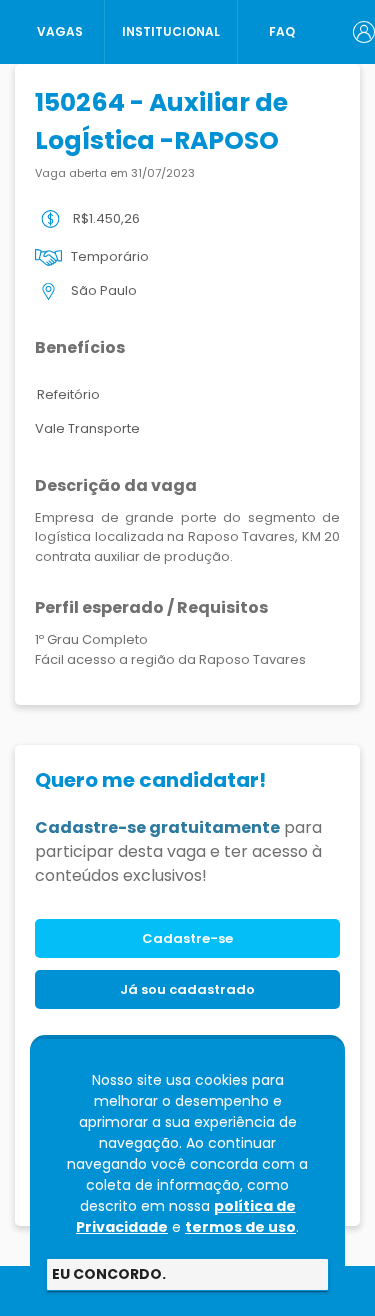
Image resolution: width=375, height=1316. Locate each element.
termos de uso (240, 1227)
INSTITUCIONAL (171, 31)
